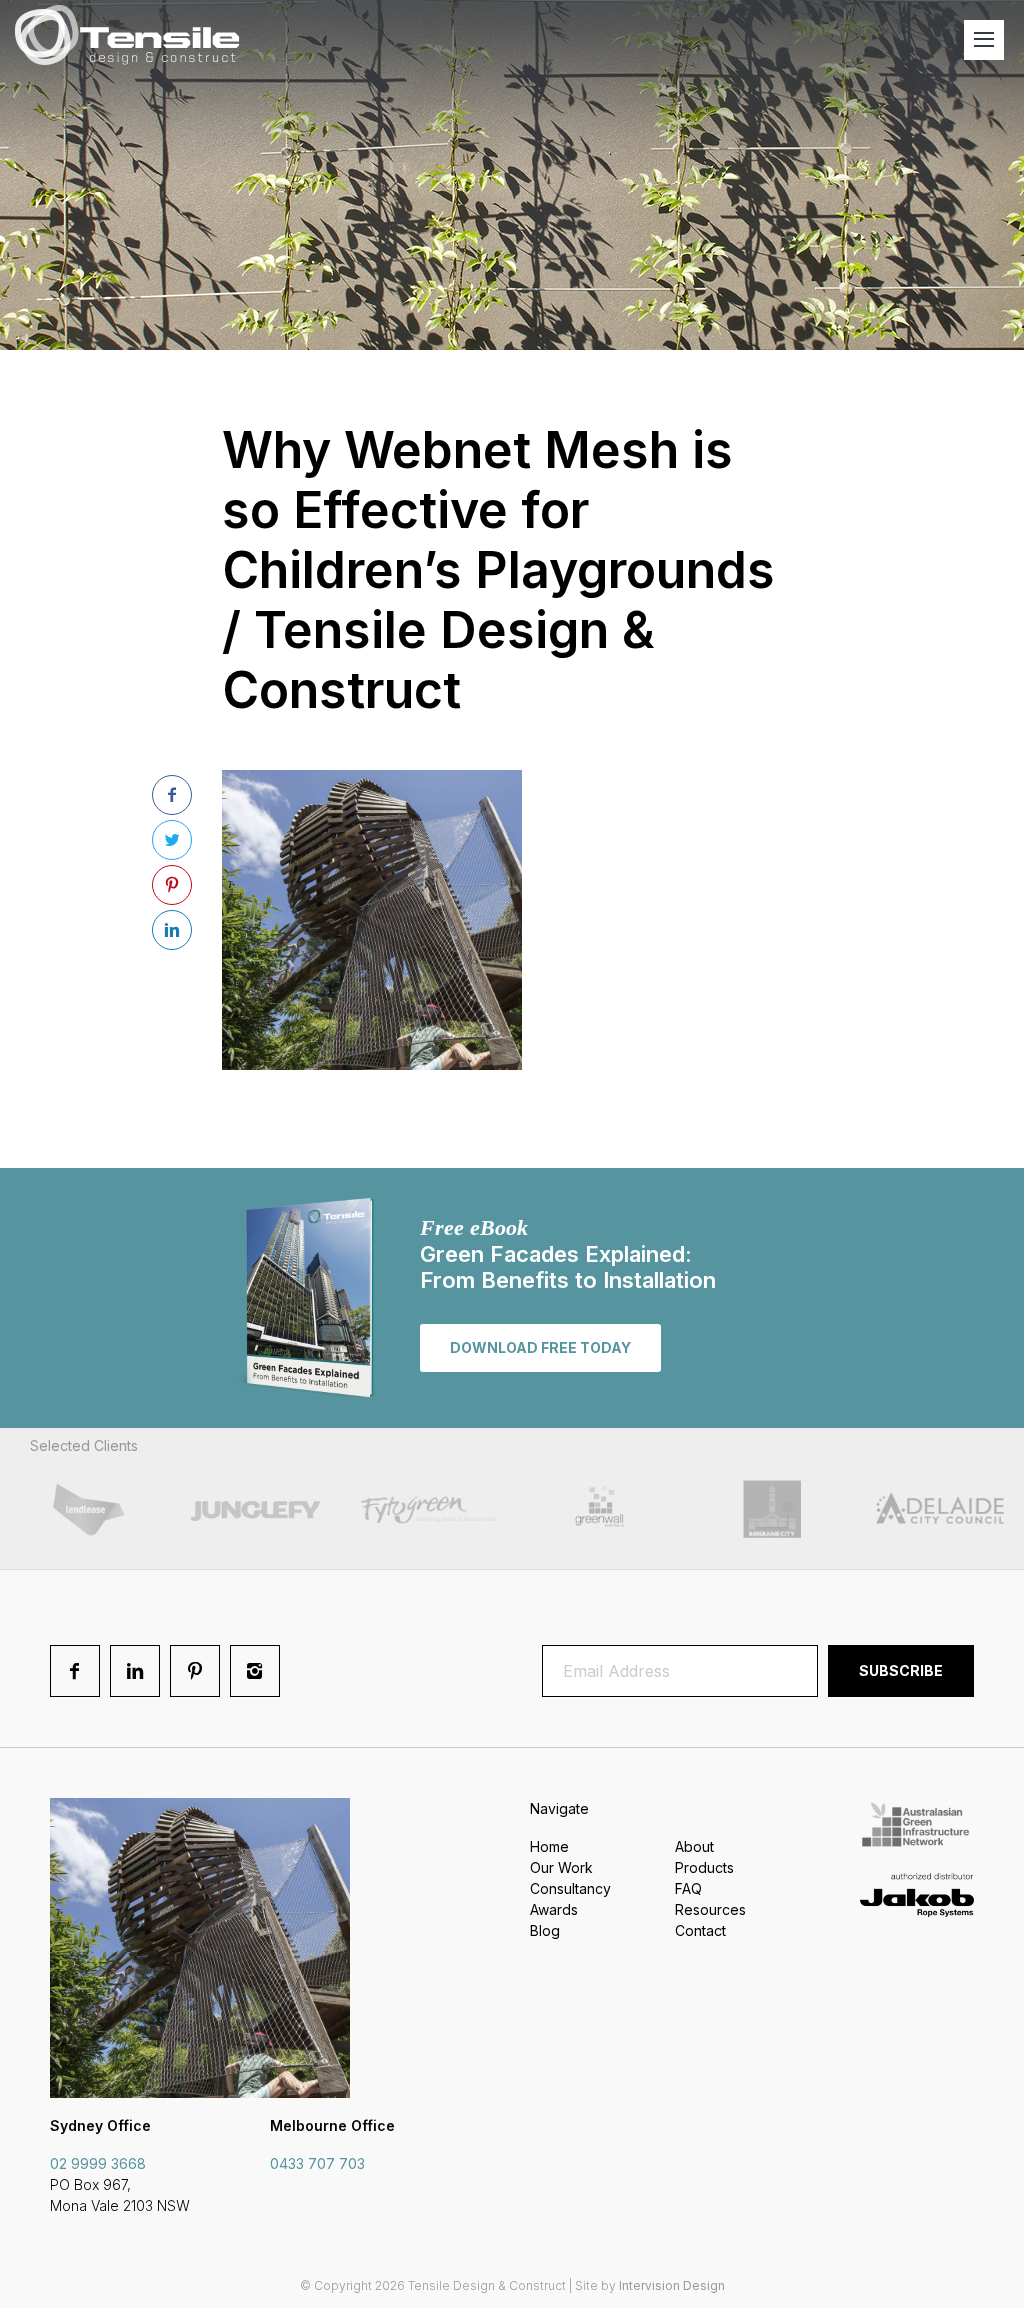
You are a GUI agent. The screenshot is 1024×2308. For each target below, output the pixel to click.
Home (549, 1846)
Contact (700, 1930)
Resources (710, 1909)
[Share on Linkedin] (172, 930)
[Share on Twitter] (172, 840)
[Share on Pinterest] (172, 885)
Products (704, 1867)
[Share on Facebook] (172, 795)
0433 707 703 (317, 2163)
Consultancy (570, 1888)
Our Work (561, 1867)
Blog (545, 1930)
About (694, 1846)
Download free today (540, 1347)
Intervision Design (672, 2285)
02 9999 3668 (98, 2163)
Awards (554, 1909)
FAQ (688, 1888)
